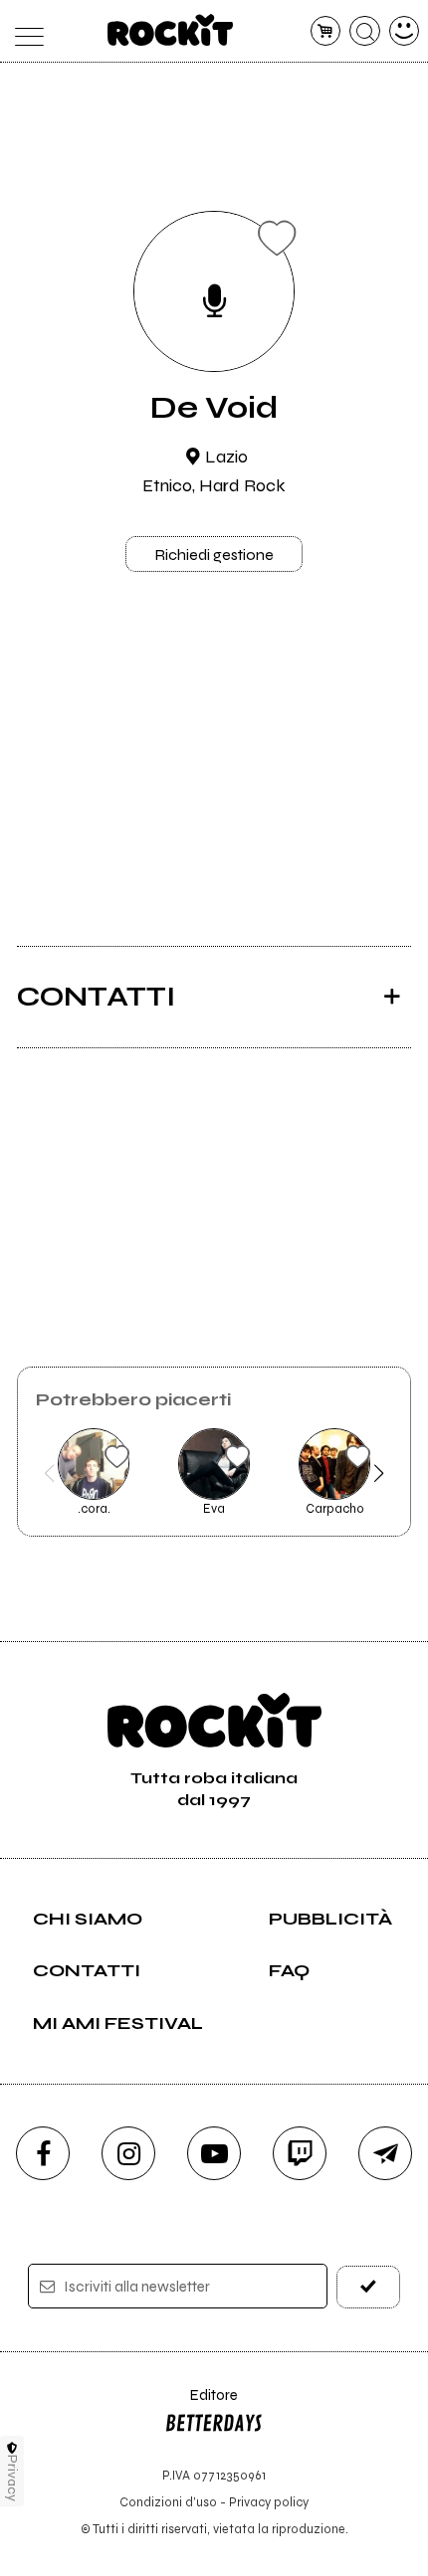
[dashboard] (405, 31)
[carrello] (326, 31)
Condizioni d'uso (168, 2502)
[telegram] (385, 2153)
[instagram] (128, 2153)
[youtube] (214, 2153)
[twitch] (300, 2153)
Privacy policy (269, 2502)
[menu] (24, 31)
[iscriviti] (369, 2287)
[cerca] (365, 31)
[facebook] (43, 2153)
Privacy (12, 2478)
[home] (171, 30)
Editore (201, 2404)
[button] (49, 1473)
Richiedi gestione (214, 554)
